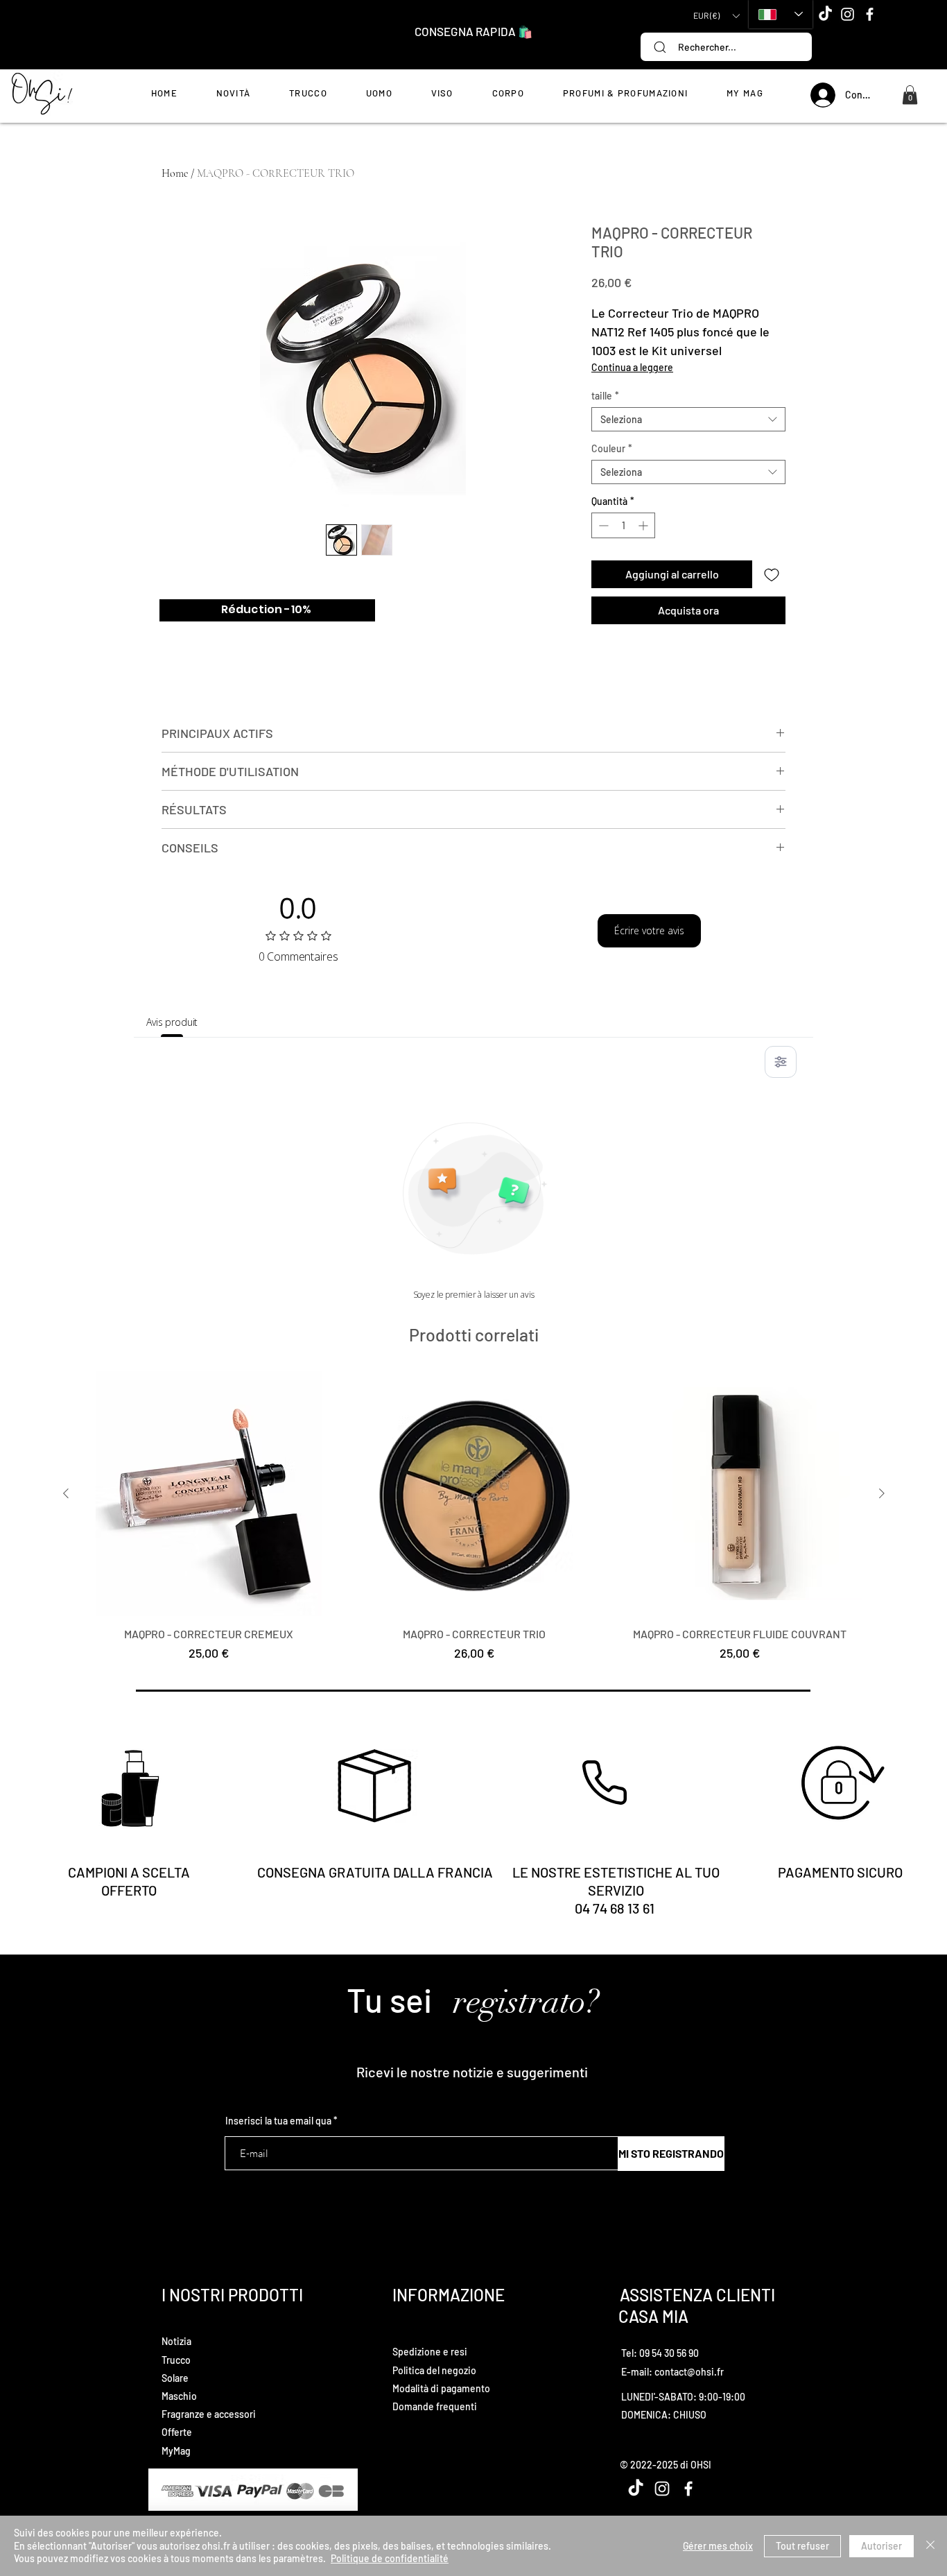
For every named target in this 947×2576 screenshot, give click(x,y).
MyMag (176, 2451)
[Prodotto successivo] (882, 1493)
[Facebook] (870, 14)
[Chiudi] (930, 2546)
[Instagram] (848, 14)
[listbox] (716, 16)
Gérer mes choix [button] (718, 2546)
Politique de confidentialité (390, 2558)
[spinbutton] (623, 525)
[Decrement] (602, 525)
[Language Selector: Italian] (781, 14)
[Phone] (605, 1783)
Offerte (177, 2432)
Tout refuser (802, 2546)
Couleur (612, 448)
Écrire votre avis (649, 930)
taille (605, 396)
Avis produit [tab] (172, 1022)
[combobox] (688, 419)
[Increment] (644, 525)
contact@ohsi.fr (689, 2372)
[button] (716, 16)
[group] (474, 1524)
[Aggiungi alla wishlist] (772, 574)
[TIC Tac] (825, 14)
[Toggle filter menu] (781, 1062)
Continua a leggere (632, 367)
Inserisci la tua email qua (278, 2121)
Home (175, 173)
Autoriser (881, 2546)
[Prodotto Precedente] (66, 1493)
